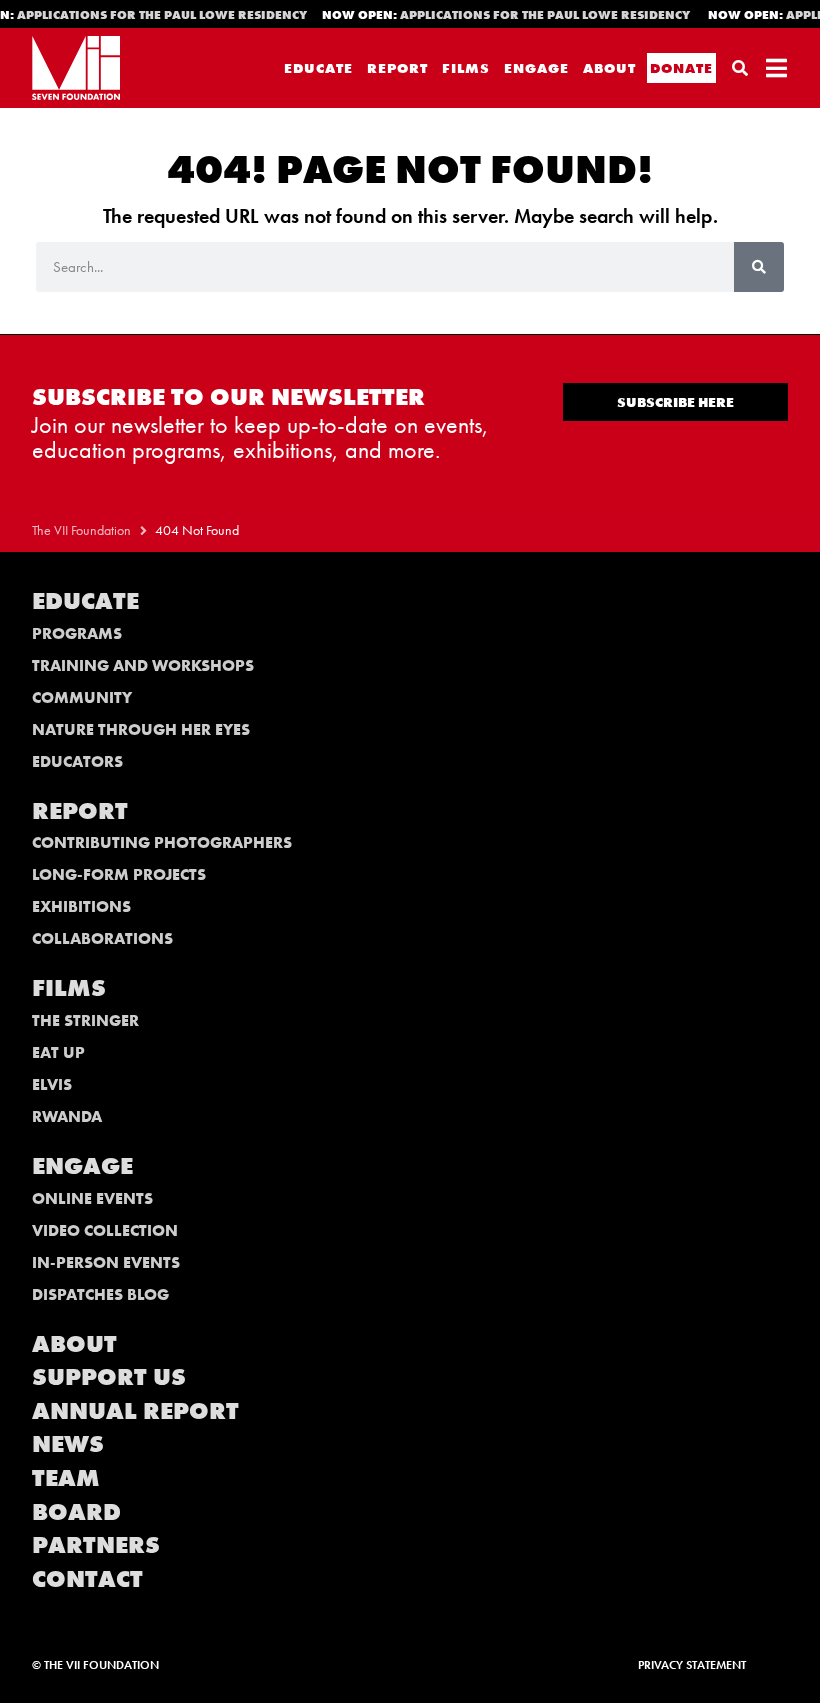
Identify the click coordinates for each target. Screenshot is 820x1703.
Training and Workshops (143, 665)
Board (76, 1511)
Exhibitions (81, 906)
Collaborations (102, 938)
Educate (318, 68)
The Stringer (85, 1020)
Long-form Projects (119, 874)
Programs (77, 633)
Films (466, 68)
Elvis (52, 1084)
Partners (96, 1544)
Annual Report (135, 1410)
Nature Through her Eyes (141, 729)
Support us (109, 1376)
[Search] (759, 267)
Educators (77, 761)
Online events (92, 1198)
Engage (536, 68)
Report (397, 68)
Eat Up (58, 1052)
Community (82, 697)
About (609, 68)
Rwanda (67, 1116)
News (68, 1443)
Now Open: (502, 15)
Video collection (105, 1230)
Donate (681, 68)
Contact (87, 1578)
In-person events (106, 1262)
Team (66, 1477)
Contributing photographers (162, 842)
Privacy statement (692, 1665)
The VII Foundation (81, 530)
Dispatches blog (100, 1294)
